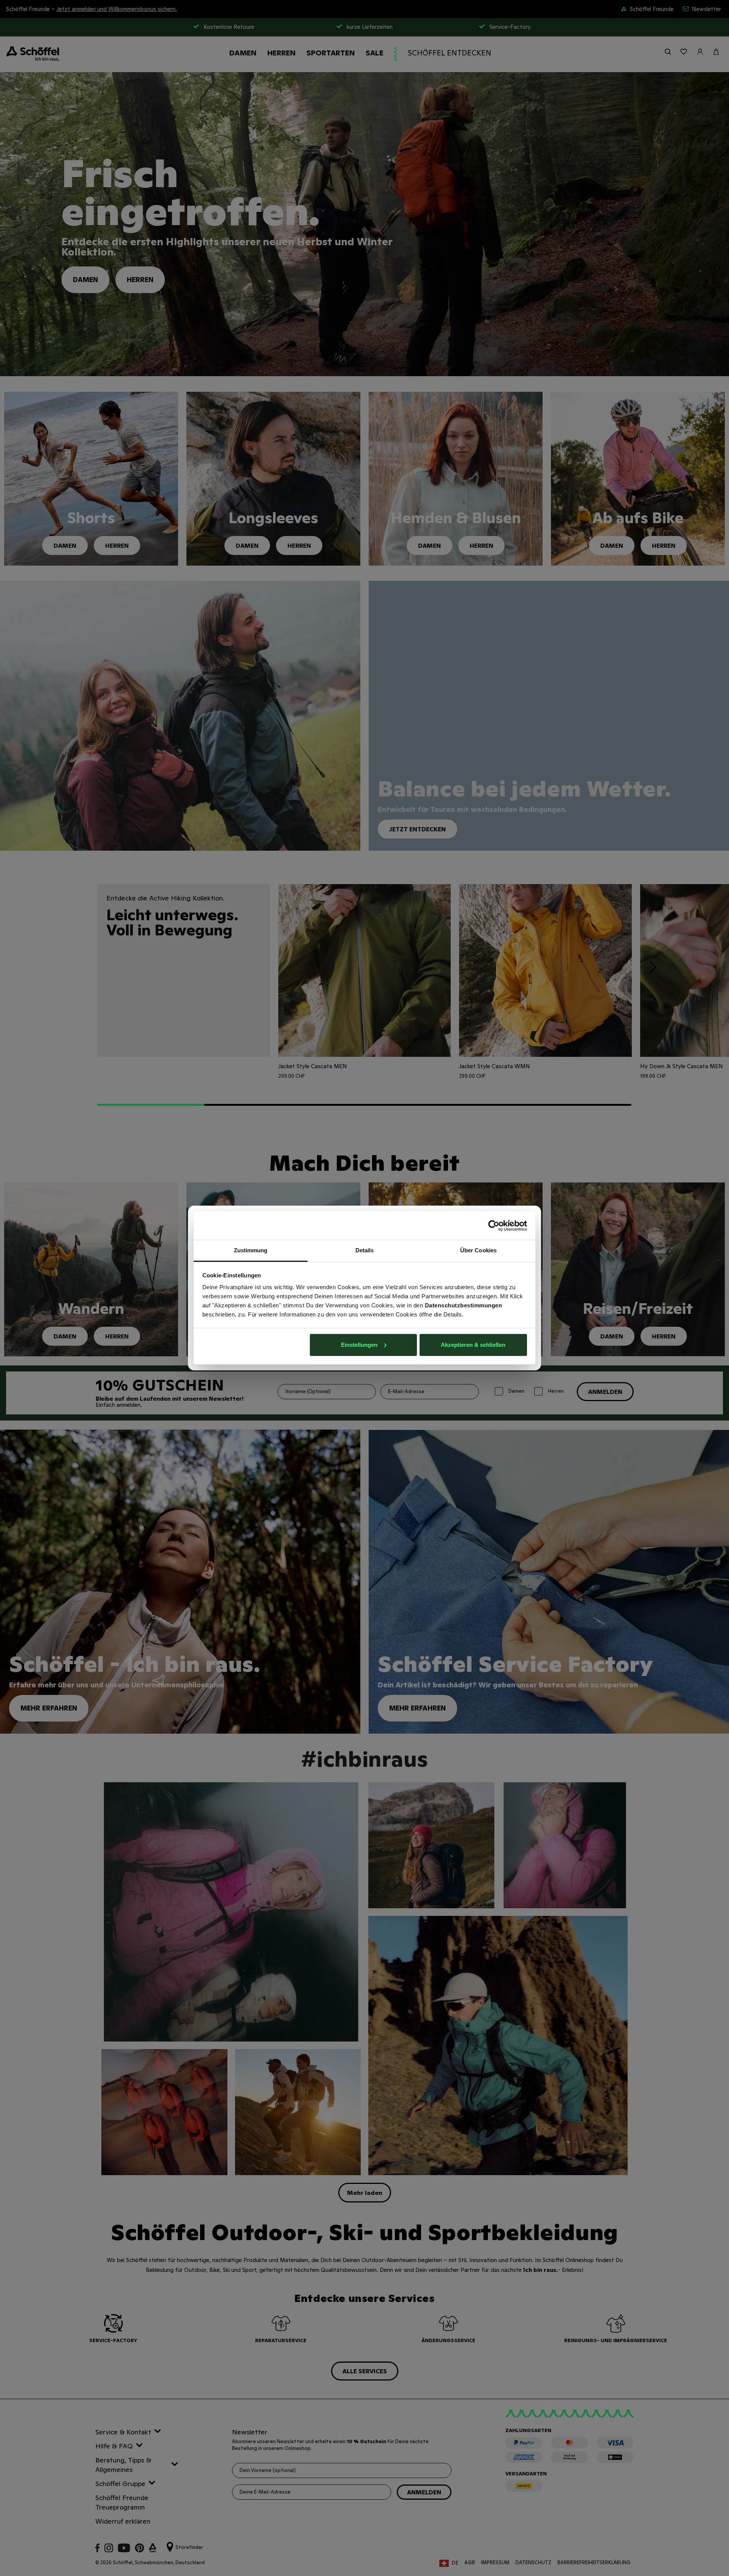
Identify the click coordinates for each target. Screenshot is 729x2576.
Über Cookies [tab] (478, 1250)
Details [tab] (365, 1250)
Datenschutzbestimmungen (464, 1305)
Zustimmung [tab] (251, 1250)
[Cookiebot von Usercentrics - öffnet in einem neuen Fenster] (494, 1226)
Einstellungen (359, 1345)
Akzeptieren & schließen (473, 1345)
